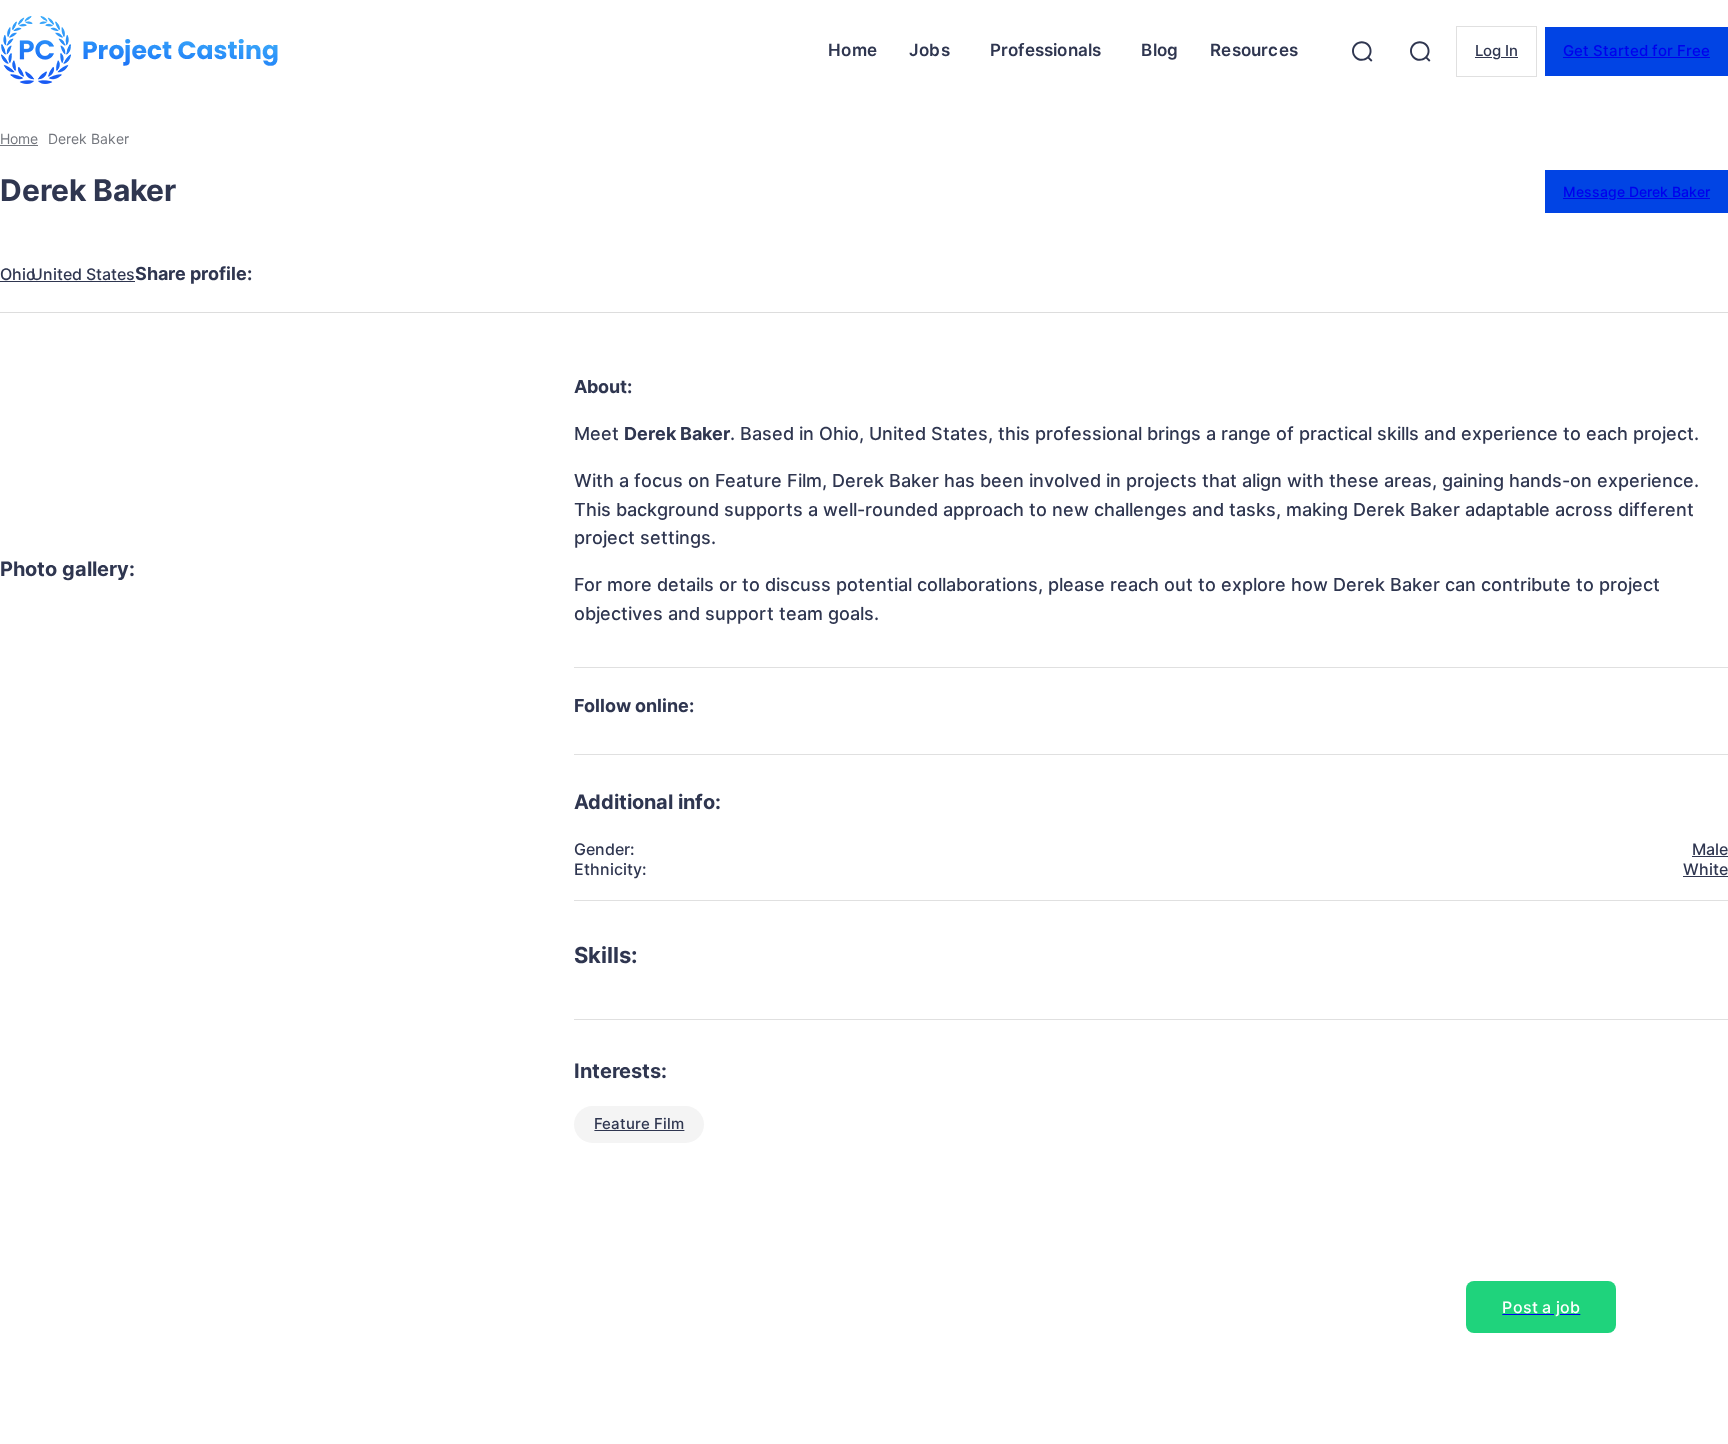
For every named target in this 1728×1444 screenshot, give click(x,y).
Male (1710, 849)
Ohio (18, 274)
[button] (1362, 51)
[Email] (585, 274)
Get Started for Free (1636, 50)
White (1705, 869)
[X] (369, 274)
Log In (1496, 50)
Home (19, 138)
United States (83, 274)
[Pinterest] (441, 274)
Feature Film (639, 1123)
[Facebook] (297, 274)
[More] (658, 274)
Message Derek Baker (1636, 191)
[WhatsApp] (513, 274)
